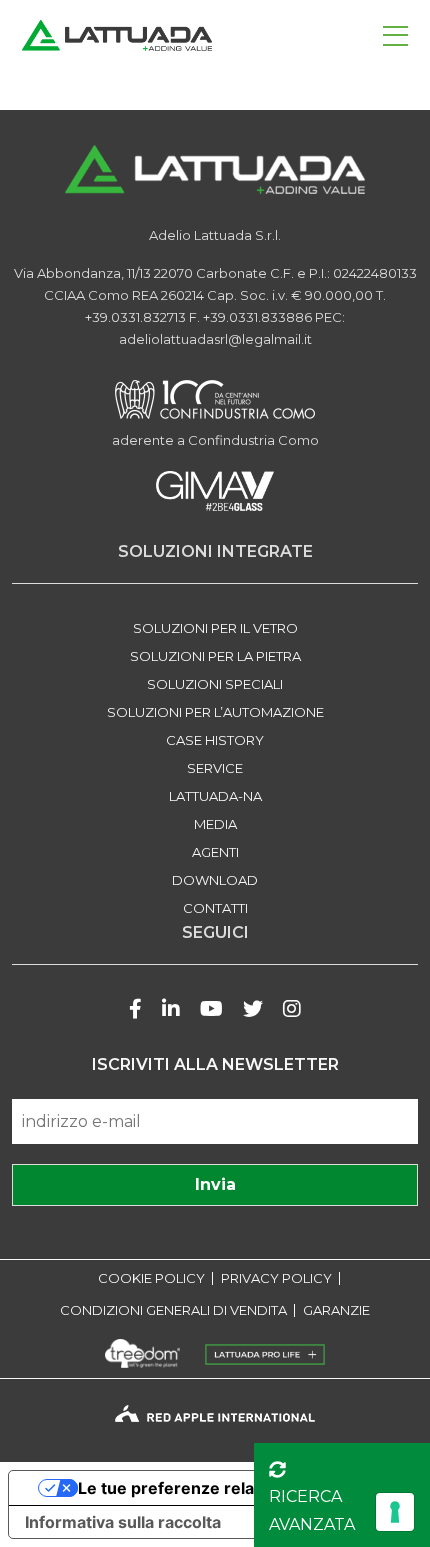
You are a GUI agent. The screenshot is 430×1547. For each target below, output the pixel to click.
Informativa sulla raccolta (123, 1522)
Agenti (215, 852)
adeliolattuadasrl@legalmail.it (215, 339)
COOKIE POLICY (151, 1278)
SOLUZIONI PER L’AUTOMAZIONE (215, 712)
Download (215, 880)
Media (215, 824)
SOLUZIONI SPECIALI (215, 684)
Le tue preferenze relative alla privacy (226, 1488)
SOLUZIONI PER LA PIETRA (215, 656)
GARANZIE (336, 1310)
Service (215, 768)
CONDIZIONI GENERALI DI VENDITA (173, 1310)
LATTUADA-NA (215, 796)
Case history (215, 740)
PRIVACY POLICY (276, 1278)
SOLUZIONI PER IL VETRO (215, 628)
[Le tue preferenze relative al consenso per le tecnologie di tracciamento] (395, 1512)
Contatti (215, 908)
